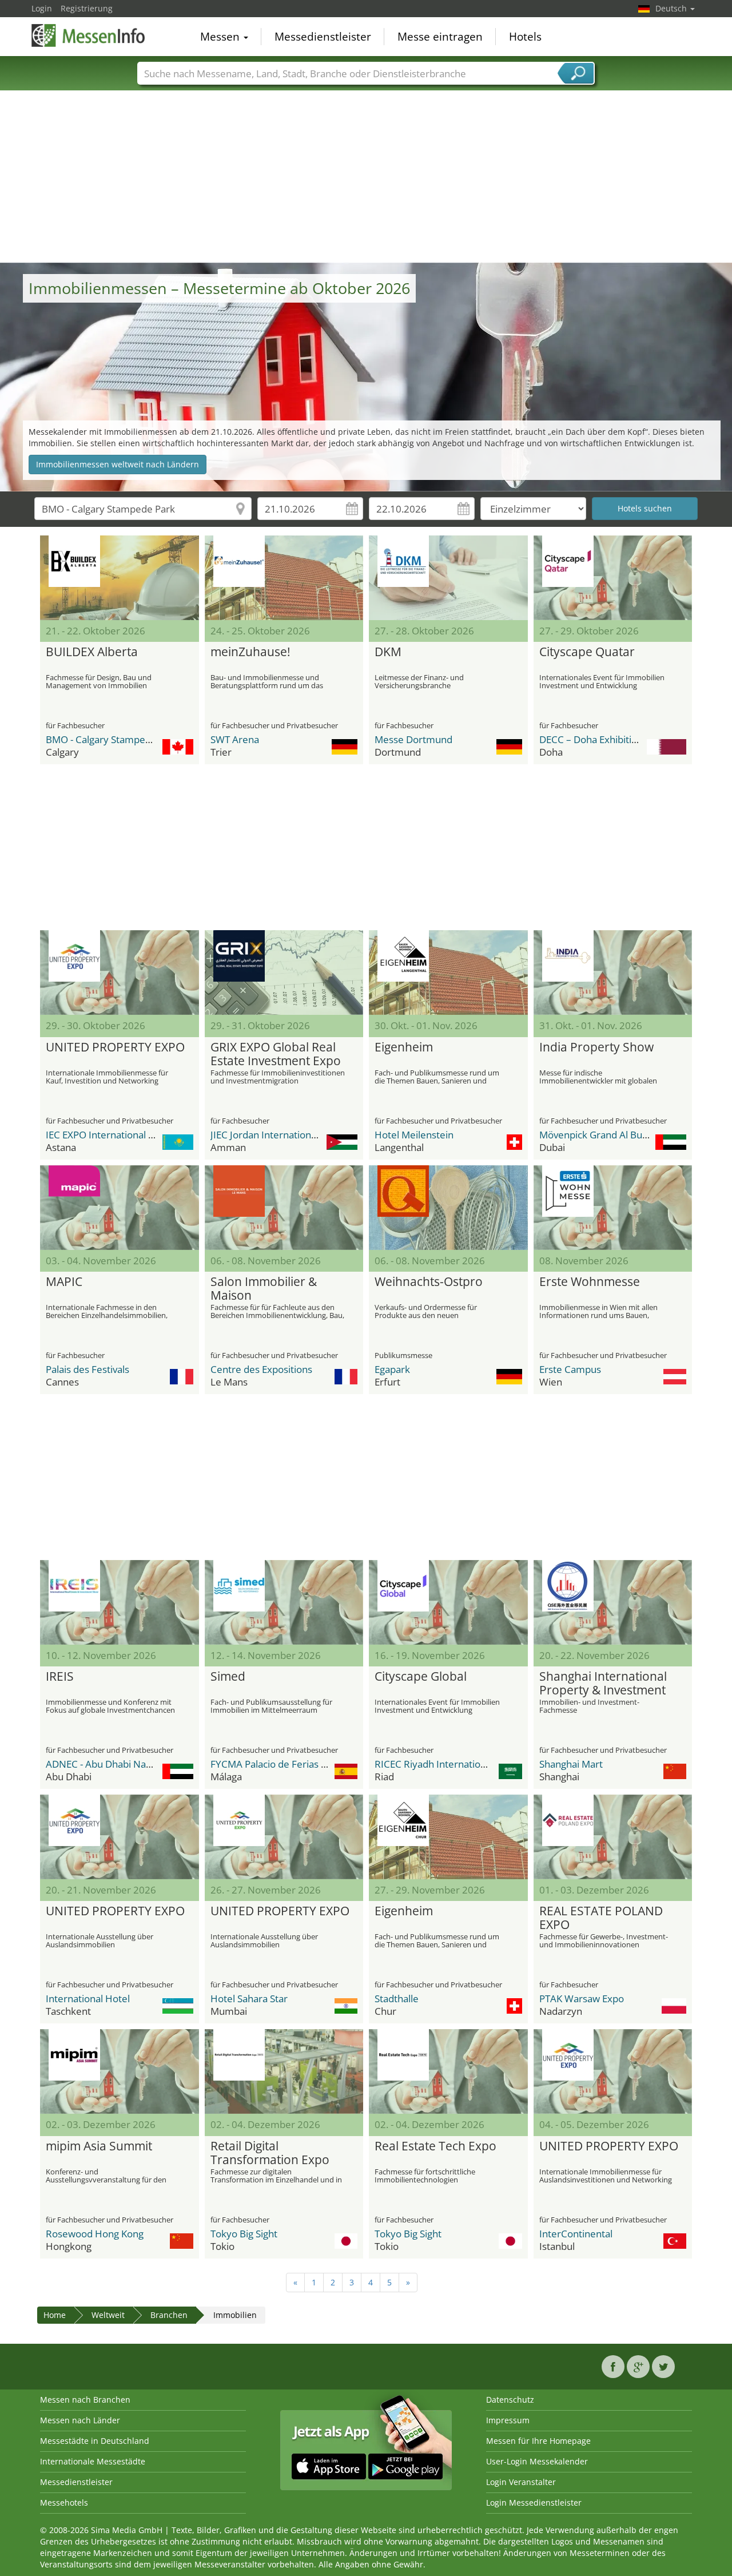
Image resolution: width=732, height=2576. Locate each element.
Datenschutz (510, 2400)
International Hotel (88, 1999)
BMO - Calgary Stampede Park (112, 739)
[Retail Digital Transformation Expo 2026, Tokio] (284, 2071)
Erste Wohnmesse (590, 1282)
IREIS (60, 1677)
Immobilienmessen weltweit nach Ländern (118, 464)
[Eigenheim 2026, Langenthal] (448, 973)
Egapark (392, 1369)
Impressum (508, 2420)
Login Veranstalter (521, 2482)
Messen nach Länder (80, 2420)
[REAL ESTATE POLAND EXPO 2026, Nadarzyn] (613, 1837)
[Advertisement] (366, 177)
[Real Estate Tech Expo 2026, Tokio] (448, 2071)
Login (42, 8)
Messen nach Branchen (85, 2400)
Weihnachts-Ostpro (429, 1282)
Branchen (169, 2315)
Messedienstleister (323, 37)
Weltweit (108, 2315)
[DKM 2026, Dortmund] (448, 578)
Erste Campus (570, 1369)
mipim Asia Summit (99, 2146)
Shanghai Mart (571, 1764)
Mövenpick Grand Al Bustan (600, 1135)
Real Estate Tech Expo (435, 2146)
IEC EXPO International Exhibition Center (135, 1135)
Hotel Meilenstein (414, 1135)
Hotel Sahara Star (249, 1999)
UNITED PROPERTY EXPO (115, 1047)
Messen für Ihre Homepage (538, 2441)
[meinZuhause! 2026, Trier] (284, 578)
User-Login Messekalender (537, 2461)
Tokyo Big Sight (244, 2234)
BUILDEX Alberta (92, 652)
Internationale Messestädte (93, 2461)
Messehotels (64, 2502)
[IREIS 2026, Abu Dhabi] (120, 1602)
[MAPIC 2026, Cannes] (120, 1208)
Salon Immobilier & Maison (264, 1289)
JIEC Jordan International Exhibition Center (304, 1135)
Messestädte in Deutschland (95, 2441)
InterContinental (576, 2234)
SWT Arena (235, 739)
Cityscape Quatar (587, 652)
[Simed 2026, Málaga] (284, 1602)
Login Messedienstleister (534, 2502)
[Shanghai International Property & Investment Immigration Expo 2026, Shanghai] (613, 1602)
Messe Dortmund (413, 739)
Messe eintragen (440, 37)
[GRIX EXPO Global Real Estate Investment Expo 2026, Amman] (284, 973)
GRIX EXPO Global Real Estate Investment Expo (276, 1054)
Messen (221, 37)
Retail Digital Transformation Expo (270, 2153)
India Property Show (596, 1047)
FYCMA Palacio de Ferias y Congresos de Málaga (317, 1764)
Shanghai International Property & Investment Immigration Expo (603, 1684)
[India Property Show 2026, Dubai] (613, 973)
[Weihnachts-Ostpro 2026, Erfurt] (448, 1208)
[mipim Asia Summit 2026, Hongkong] (120, 2071)
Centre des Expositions (261, 1369)
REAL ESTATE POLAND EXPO (601, 1918)
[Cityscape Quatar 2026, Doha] (613, 578)
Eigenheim (404, 1047)
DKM (388, 652)
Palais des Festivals (87, 1369)
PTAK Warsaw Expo (582, 1999)
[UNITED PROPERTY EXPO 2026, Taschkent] (120, 1837)
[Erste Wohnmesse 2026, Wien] (613, 1208)
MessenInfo (89, 35)
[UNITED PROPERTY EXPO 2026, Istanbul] (613, 2071)
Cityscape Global (421, 1677)
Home (55, 2315)
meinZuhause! (250, 652)
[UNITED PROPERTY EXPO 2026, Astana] (120, 973)
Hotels (525, 37)
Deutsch (672, 8)
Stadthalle (397, 1999)
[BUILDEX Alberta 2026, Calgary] (120, 578)
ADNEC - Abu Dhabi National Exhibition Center (148, 1764)
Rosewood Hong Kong (95, 2234)
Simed (228, 1677)
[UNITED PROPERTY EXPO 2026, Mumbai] (284, 1837)
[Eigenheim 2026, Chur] (448, 1837)
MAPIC (64, 1282)
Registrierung (87, 8)
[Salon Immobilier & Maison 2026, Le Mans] (284, 1208)
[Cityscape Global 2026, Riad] (448, 1602)
